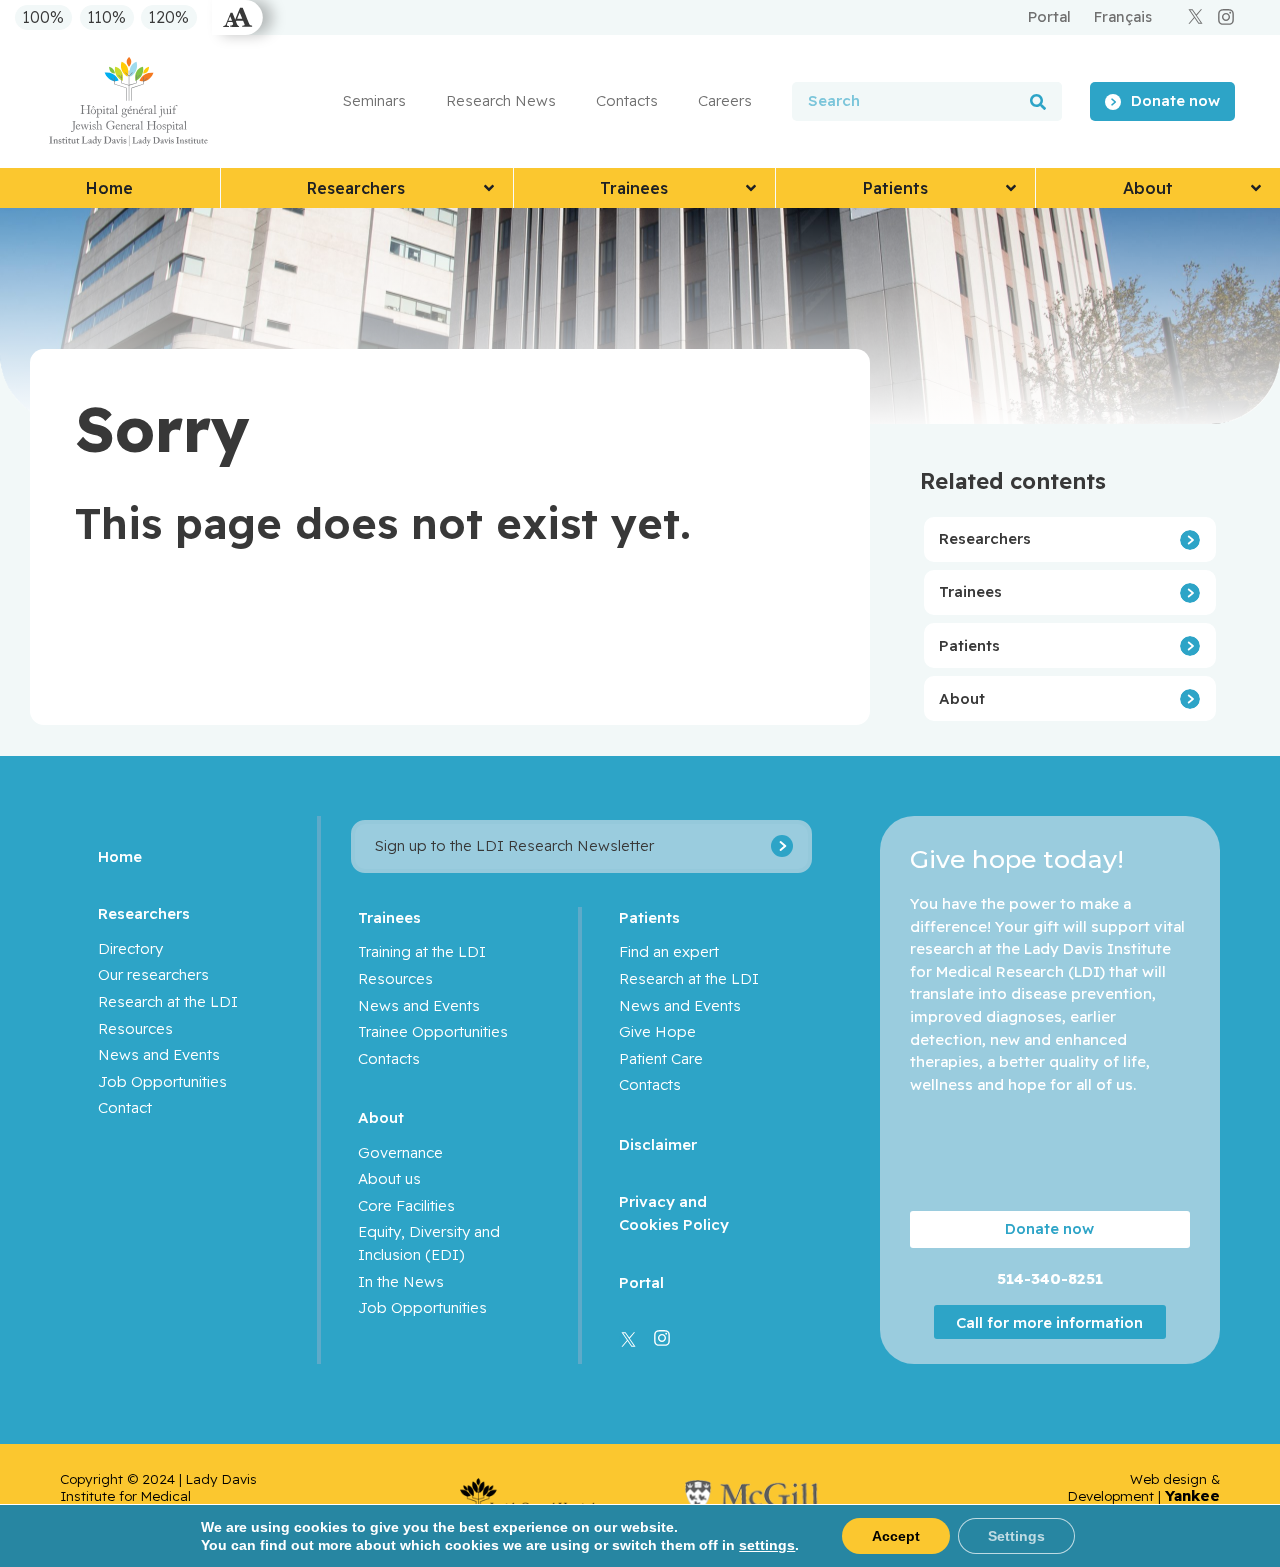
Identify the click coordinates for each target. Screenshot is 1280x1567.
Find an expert (669, 951)
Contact (125, 1107)
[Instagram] (1226, 17)
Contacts (627, 100)
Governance (400, 1152)
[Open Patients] (1011, 188)
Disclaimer (658, 1144)
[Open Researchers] (489, 188)
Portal (641, 1282)
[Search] (1038, 101)
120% (169, 18)
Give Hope (657, 1031)
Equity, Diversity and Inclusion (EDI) (429, 1243)
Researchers (985, 538)
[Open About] (1256, 188)
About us (389, 1178)
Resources (135, 1028)
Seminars (374, 100)
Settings (1016, 1536)
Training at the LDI (422, 951)
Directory (130, 948)
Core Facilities (406, 1205)
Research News (501, 100)
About (962, 698)
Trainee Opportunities (433, 1031)
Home (120, 856)
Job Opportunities (162, 1081)
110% (107, 18)
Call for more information (1049, 1321)
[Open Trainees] (751, 188)
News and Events (159, 1054)
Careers (725, 100)
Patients (969, 645)
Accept (896, 1536)
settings (767, 1545)
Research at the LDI (168, 1001)
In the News (401, 1281)
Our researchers (153, 974)
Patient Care (661, 1058)
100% (43, 18)
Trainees (970, 591)
